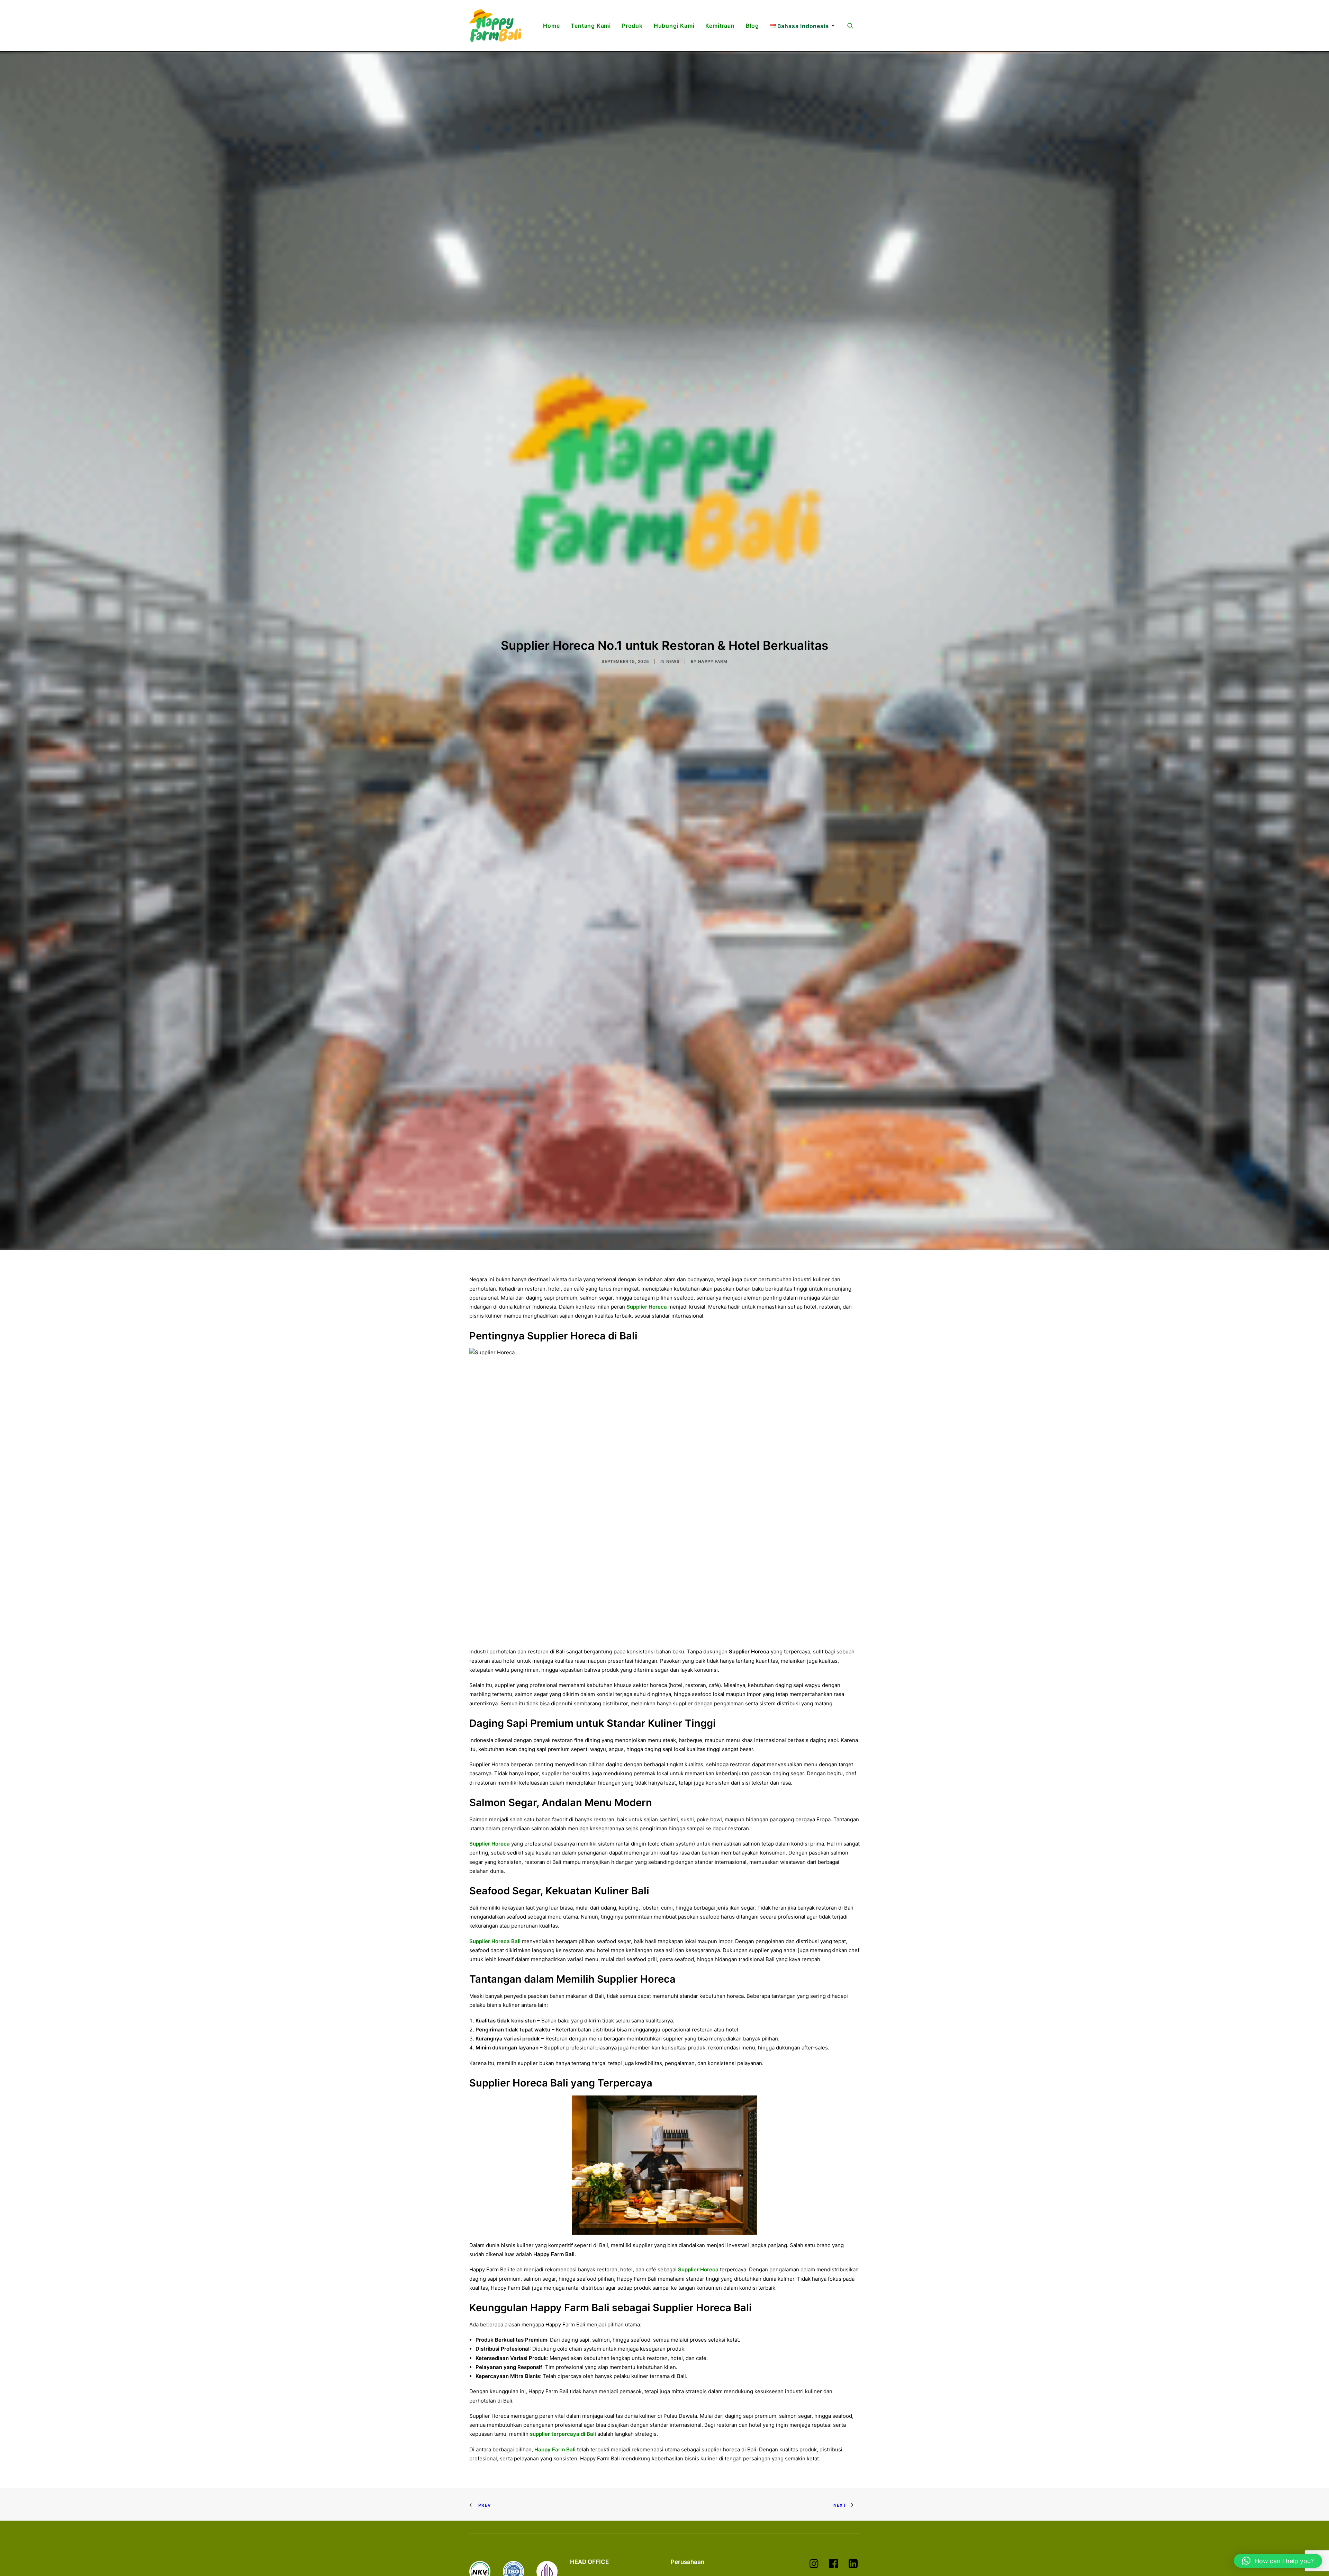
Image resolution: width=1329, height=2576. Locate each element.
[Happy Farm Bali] (495, 26)
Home (551, 26)
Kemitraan (720, 26)
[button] (853, 26)
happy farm (713, 809)
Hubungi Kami (674, 26)
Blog (752, 26)
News (673, 809)
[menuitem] (551, 26)
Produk (632, 26)
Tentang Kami (591, 26)
